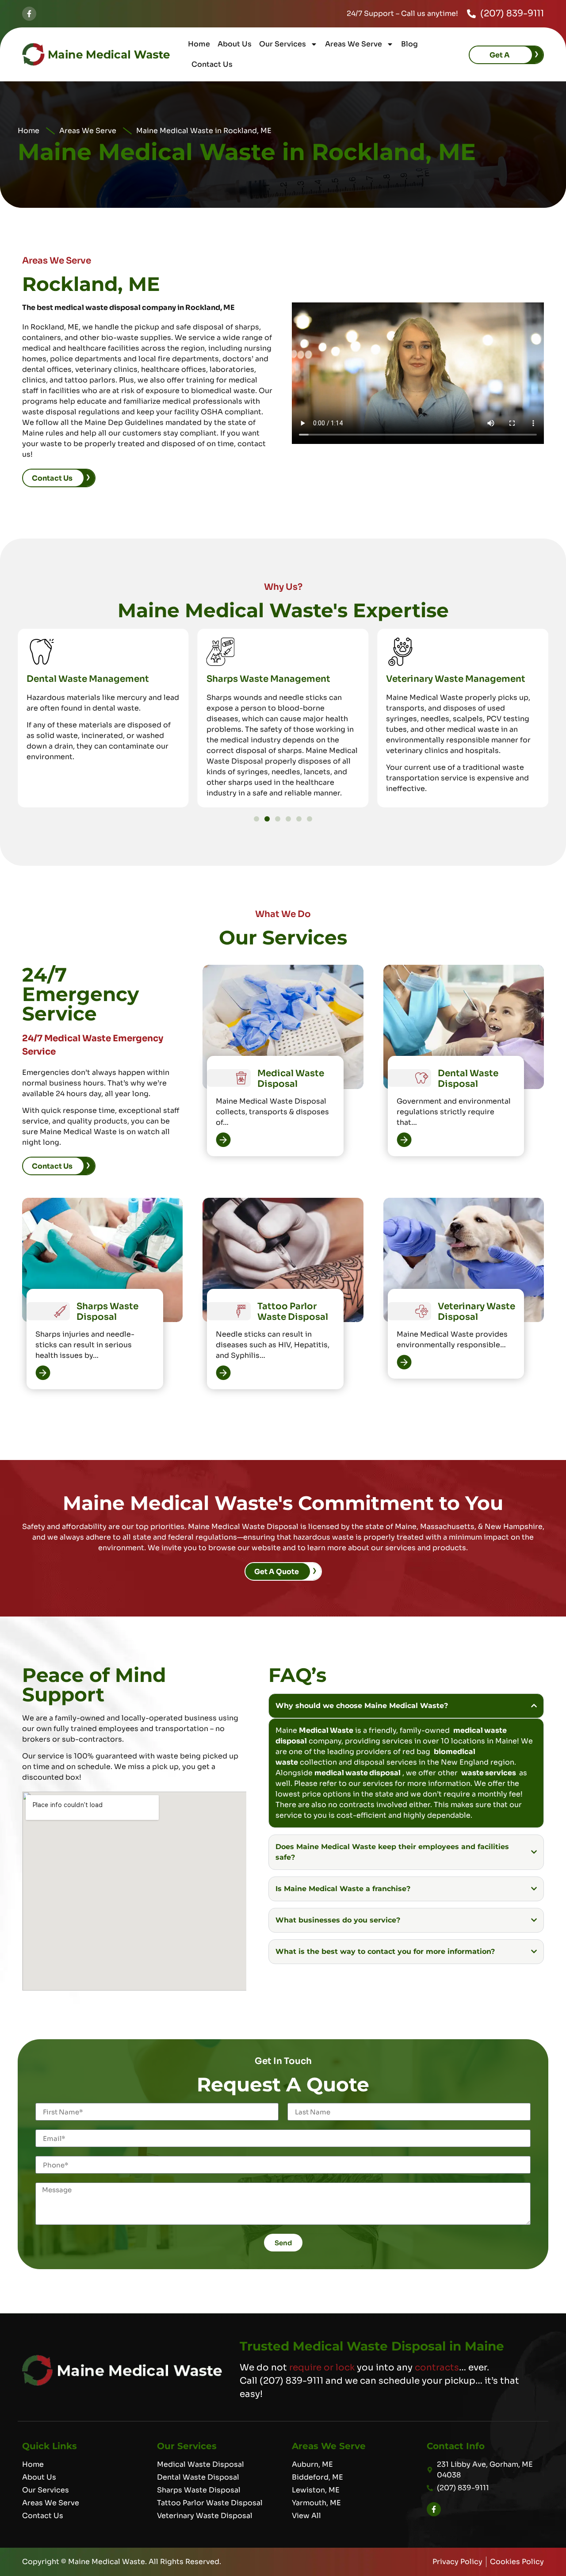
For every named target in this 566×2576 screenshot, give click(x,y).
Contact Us (212, 64)
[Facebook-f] (29, 14)
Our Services (283, 44)
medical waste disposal (358, 1773)
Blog (409, 44)
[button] (256, 819)
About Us (235, 44)
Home (199, 44)
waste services (489, 1773)
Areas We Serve (354, 44)
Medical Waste (326, 1730)
